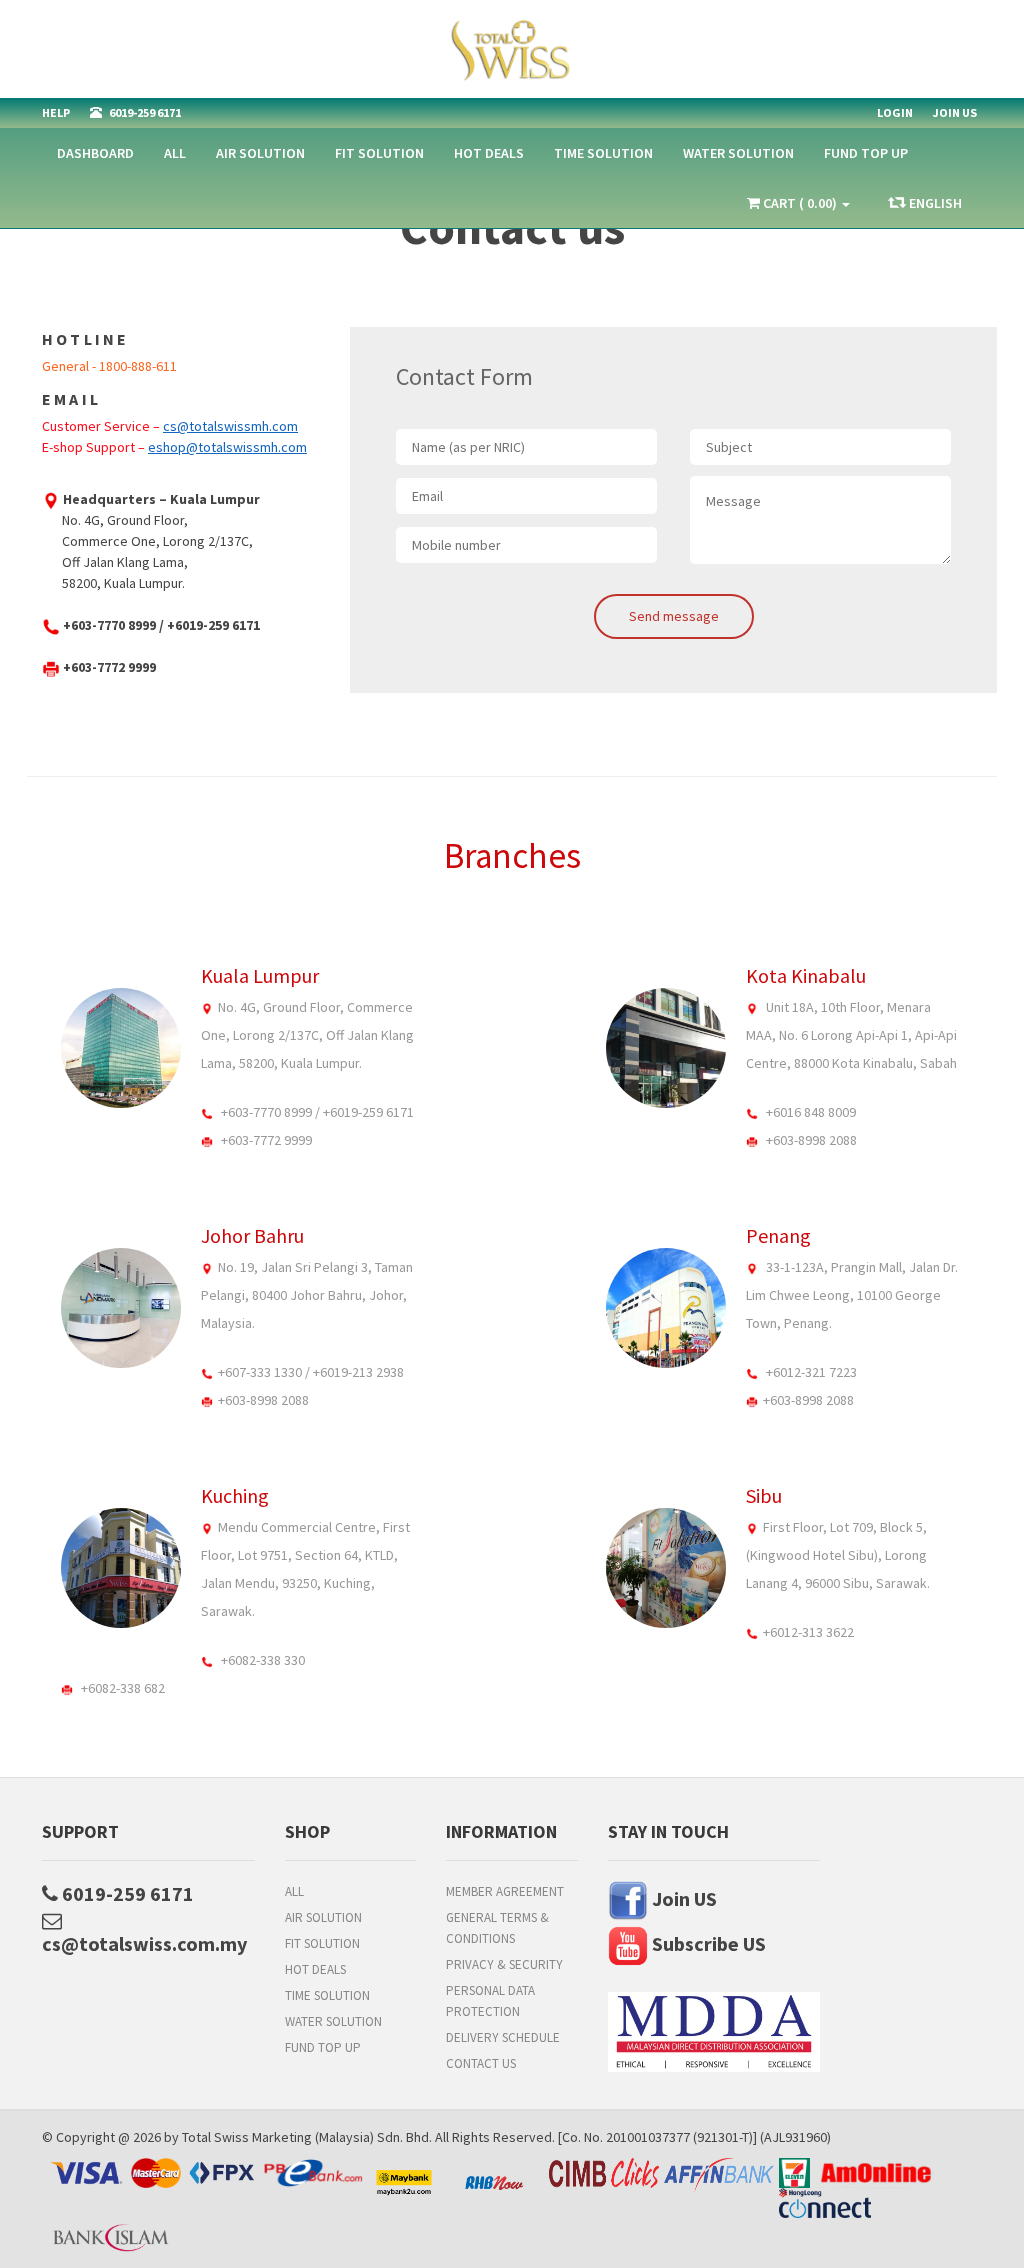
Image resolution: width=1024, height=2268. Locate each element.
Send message (674, 616)
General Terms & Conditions (497, 1928)
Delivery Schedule (503, 2037)
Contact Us (481, 2063)
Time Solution (603, 153)
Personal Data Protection (490, 2001)
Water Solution (738, 153)
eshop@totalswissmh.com (227, 447)
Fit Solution (379, 153)
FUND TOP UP (866, 153)
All (175, 153)
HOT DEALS (489, 153)
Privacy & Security (504, 1964)
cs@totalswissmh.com (230, 426)
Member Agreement (505, 1891)
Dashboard (95, 153)
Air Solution (260, 153)
